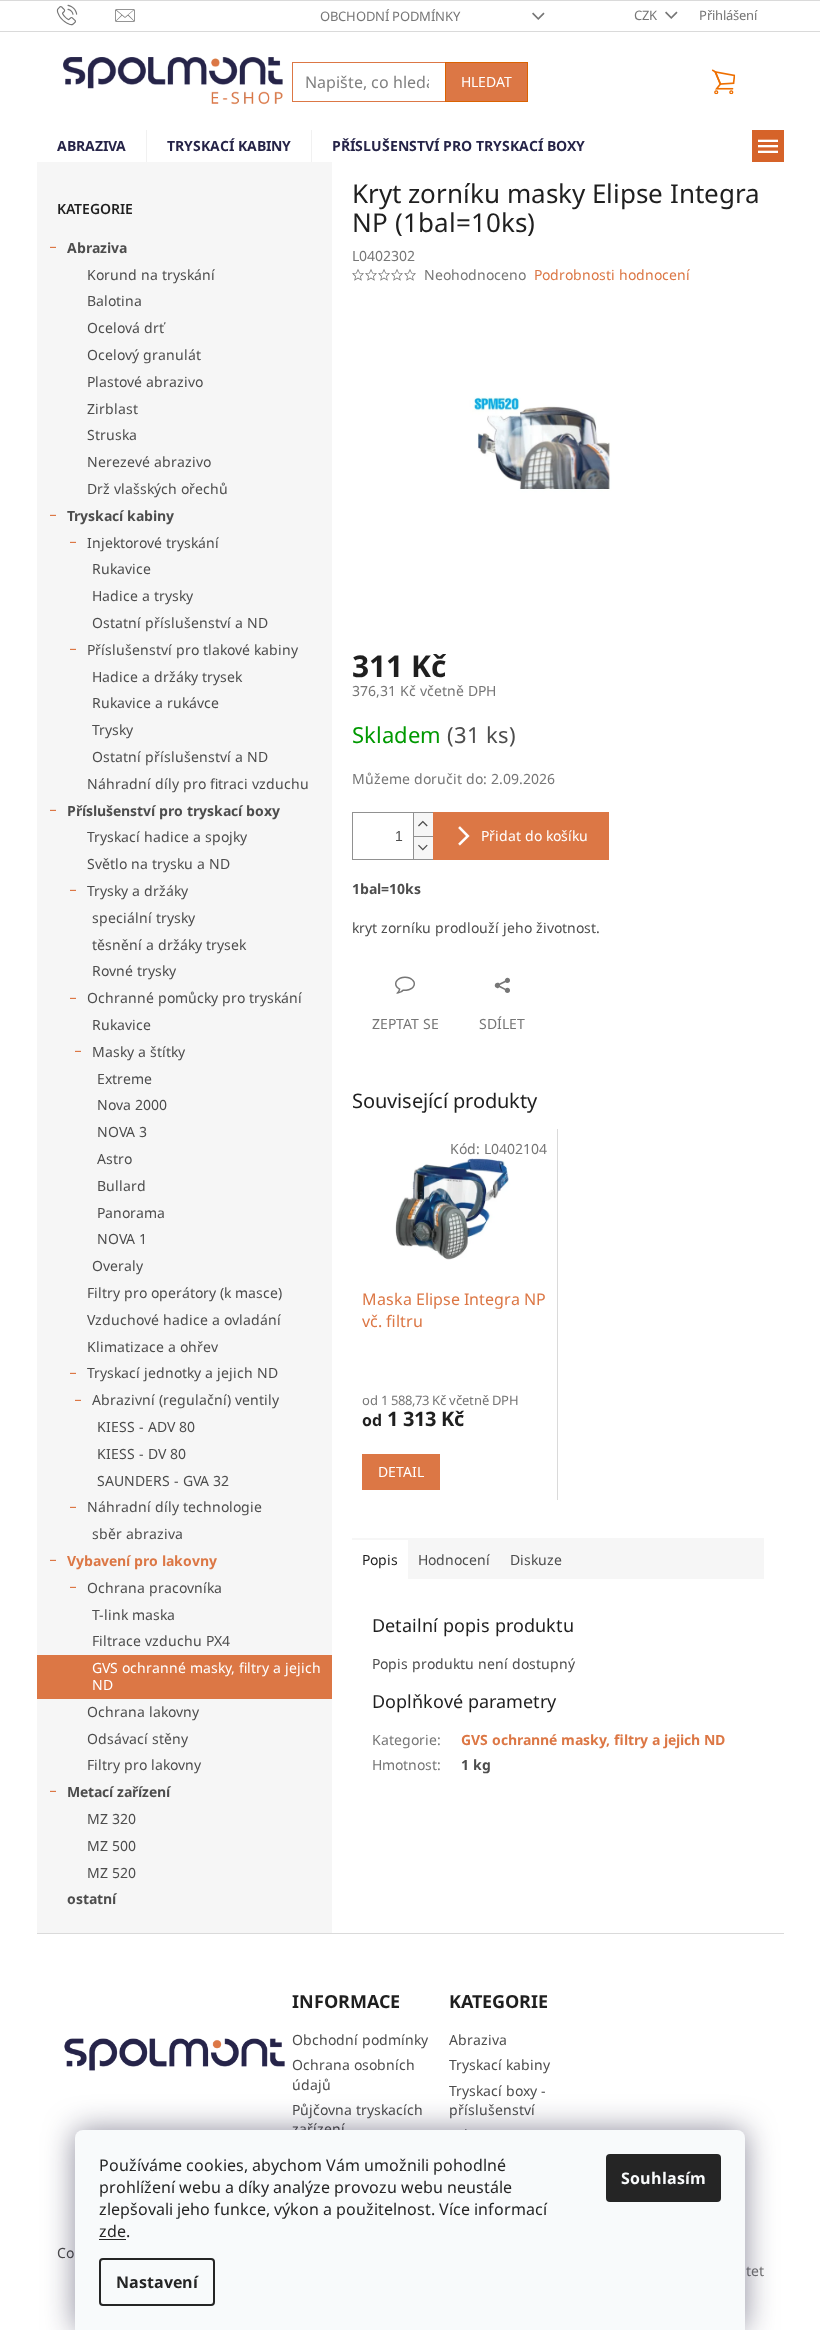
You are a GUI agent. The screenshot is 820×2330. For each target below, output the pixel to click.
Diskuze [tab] (536, 1559)
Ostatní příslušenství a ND (180, 622)
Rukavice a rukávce (155, 702)
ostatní (91, 1898)
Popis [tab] (380, 1559)
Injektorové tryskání (153, 542)
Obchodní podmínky (390, 16)
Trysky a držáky (137, 890)
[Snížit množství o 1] (423, 847)
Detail (401, 1471)
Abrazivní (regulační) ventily (185, 1399)
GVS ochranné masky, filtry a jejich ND (206, 1676)
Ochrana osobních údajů (353, 2074)
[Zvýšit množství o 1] (423, 824)
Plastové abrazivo (145, 381)
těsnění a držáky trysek (169, 944)
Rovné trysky (134, 970)
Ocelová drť (125, 327)
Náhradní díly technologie (174, 1506)
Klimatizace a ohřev (152, 1346)
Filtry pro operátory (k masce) (184, 1292)
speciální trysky (143, 917)
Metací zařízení (118, 1791)
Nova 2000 (132, 1104)
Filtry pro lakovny (144, 1764)
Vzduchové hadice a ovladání (184, 1319)
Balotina (114, 300)
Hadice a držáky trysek (167, 676)
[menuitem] (91, 146)
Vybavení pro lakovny (142, 1560)
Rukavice (121, 568)
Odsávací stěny (137, 1738)
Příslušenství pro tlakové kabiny (192, 649)
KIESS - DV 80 (141, 1453)
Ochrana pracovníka (154, 1587)
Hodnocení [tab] (454, 1559)
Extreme (124, 1078)
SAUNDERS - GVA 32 (163, 1480)
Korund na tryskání (151, 274)
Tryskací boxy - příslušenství (497, 2100)
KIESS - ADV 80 (146, 1426)
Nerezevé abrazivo (149, 461)
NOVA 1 (122, 1238)
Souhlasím (663, 2178)
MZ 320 (111, 1818)
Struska (112, 434)
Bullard (121, 1185)
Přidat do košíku (534, 835)
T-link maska (133, 1614)
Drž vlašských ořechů (157, 488)
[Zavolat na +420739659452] (86, 14)
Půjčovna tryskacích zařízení (357, 2119)
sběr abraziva (137, 1533)
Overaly (117, 1265)
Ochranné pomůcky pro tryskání (194, 997)
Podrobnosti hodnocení (612, 274)
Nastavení (157, 2282)
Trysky (112, 729)
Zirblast (112, 408)
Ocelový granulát (144, 354)
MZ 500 (111, 1845)
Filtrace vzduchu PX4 (161, 1640)
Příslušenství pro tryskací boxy (173, 810)
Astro (114, 1158)
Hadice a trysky (142, 595)
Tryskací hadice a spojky (167, 836)
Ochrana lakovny (143, 1711)
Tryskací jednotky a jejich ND (182, 1372)
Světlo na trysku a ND (158, 863)
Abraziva (97, 247)
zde (112, 2231)
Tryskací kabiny (120, 515)
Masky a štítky (138, 1051)
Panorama (131, 1212)
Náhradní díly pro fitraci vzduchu (198, 783)
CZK (647, 15)
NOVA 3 (122, 1131)
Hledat (486, 81)
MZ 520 (111, 1872)
